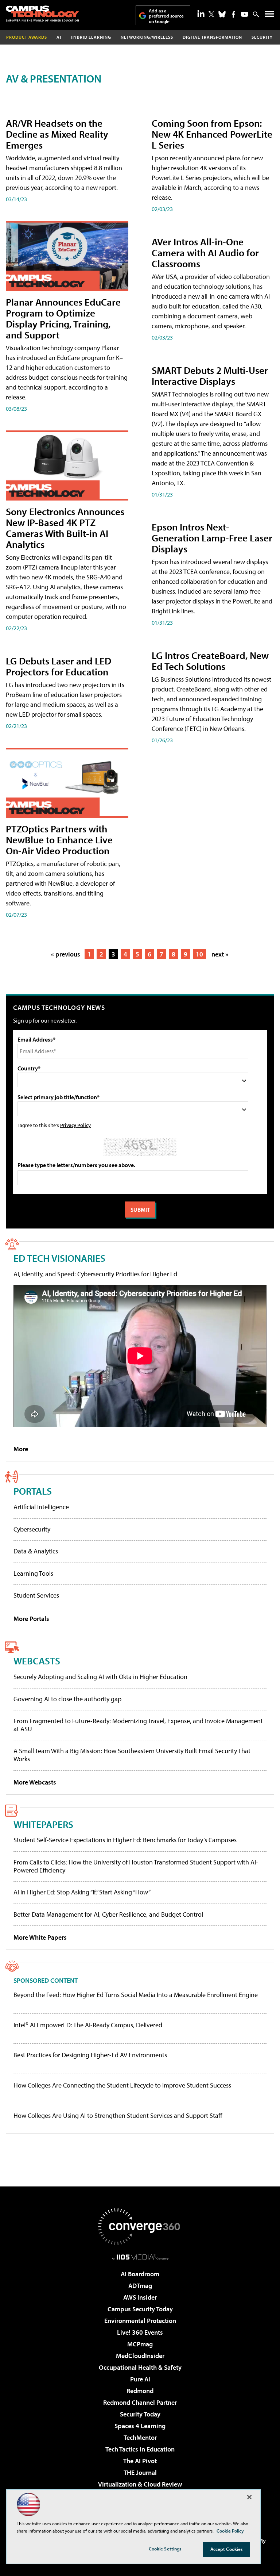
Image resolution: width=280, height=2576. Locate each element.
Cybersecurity (32, 1529)
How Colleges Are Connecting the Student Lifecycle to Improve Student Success (122, 2085)
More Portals (31, 1619)
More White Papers (40, 1937)
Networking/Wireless (147, 37)
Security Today (140, 2414)
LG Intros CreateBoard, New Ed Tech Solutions (210, 661)
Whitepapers (43, 1824)
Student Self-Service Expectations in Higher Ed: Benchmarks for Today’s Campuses (125, 1840)
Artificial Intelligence (41, 1507)
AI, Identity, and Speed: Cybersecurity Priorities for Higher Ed (95, 1274)
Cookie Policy (230, 2531)
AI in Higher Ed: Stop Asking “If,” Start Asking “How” (82, 1892)
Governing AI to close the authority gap (67, 1699)
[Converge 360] (140, 2227)
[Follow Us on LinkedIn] (201, 14)
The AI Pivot (140, 2461)
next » (220, 954)
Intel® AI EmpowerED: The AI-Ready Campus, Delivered (88, 2025)
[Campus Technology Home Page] (42, 14)
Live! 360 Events (140, 2332)
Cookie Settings (165, 2549)
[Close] (249, 2497)
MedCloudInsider (140, 2356)
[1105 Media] (140, 2257)
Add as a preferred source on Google (166, 16)
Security (262, 37)
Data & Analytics (36, 1551)
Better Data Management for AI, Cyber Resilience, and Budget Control (108, 1914)
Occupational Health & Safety (140, 2367)
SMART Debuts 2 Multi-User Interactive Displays (210, 375)
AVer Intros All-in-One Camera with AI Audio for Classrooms (205, 252)
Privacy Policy (75, 1125)
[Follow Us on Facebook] (234, 14)
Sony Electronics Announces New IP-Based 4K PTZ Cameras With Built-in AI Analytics (65, 528)
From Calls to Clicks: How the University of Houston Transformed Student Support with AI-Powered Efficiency (136, 1866)
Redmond (140, 2391)
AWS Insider (140, 2297)
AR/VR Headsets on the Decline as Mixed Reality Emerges (57, 134)
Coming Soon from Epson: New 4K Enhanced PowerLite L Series (212, 134)
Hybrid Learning (91, 37)
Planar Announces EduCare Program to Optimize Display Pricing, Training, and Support (63, 318)
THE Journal (140, 2472)
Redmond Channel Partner (140, 2402)
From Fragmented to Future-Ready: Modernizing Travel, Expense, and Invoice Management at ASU (138, 1725)
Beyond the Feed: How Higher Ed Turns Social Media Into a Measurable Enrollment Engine (136, 1995)
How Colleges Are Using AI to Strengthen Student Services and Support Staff (118, 2116)
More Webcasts (35, 1782)
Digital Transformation (212, 37)
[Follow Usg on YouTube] (245, 14)
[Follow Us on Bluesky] (222, 14)
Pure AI (140, 2379)
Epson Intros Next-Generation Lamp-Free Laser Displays (212, 538)
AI (59, 37)
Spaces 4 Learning (140, 2426)
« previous (66, 954)
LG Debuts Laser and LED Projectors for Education (59, 666)
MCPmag (140, 2344)
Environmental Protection (140, 2321)
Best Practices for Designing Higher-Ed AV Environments (90, 2055)
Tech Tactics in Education (140, 2449)
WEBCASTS (37, 1661)
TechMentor (140, 2437)
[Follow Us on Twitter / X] (211, 14)
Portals (33, 1491)
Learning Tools (33, 1573)
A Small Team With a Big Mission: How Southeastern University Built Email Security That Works (132, 1755)
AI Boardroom (140, 2274)
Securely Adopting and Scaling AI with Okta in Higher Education (100, 1677)
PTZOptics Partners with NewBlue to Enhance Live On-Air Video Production (59, 839)
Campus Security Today (140, 2309)
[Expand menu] (270, 16)
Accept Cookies (227, 2549)
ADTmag (140, 2286)
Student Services (36, 1595)
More (21, 1449)
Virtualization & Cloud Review (140, 2484)
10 (199, 954)
